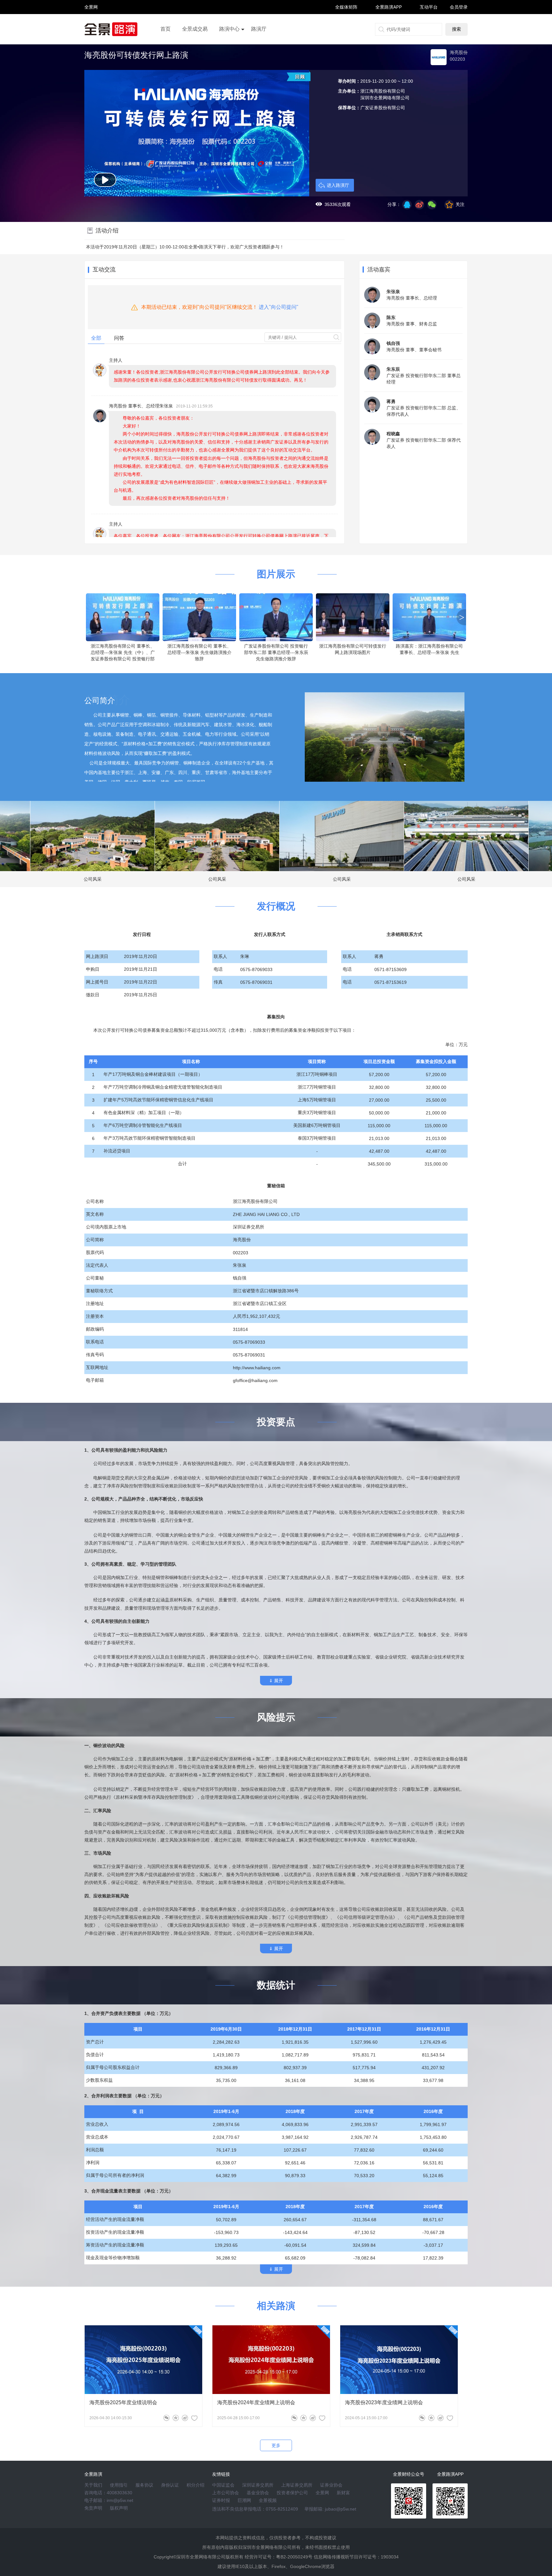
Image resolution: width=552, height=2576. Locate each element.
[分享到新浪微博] (419, 205)
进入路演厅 (338, 185)
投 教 (91, 24)
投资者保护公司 (292, 2493)
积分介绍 (195, 2485)
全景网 (322, 2493)
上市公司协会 (226, 2493)
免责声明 (93, 2508)
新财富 (343, 2493)
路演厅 (259, 29)
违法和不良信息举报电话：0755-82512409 (255, 2509)
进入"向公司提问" (279, 307)
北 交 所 (91, 18)
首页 (165, 29)
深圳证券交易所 (258, 2485)
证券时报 (221, 2500)
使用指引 (119, 2485)
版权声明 (119, 2508)
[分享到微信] (166, 2418)
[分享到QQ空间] (407, 205)
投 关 (91, 15)
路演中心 (229, 29)
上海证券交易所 (297, 2485)
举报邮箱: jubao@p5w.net (330, 2509)
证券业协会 (331, 2485)
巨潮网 (244, 2500)
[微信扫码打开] (432, 205)
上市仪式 (229, 47)
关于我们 (93, 2485)
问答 (119, 338)
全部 (96, 338)
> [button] (462, 617)
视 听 (91, 4)
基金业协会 (258, 2493)
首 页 (91, 1)
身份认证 (170, 2485)
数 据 (91, 21)
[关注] (194, 2418)
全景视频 (268, 2500)
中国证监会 (223, 2485)
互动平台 (429, 7)
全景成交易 (195, 29)
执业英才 (91, 7)
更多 (276, 2445)
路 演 (91, 13)
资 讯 (91, 10)
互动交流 (104, 270)
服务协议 (144, 2485)
